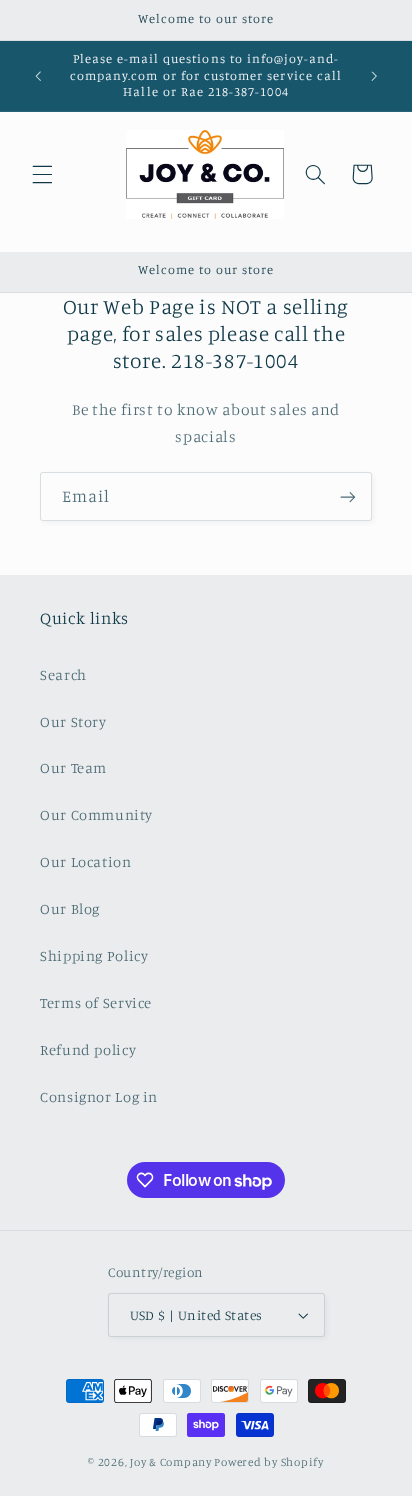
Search (63, 674)
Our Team (73, 767)
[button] (42, 174)
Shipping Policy (94, 955)
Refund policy (88, 1049)
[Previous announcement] (38, 76)
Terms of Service (96, 1002)
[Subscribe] (348, 496)
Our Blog (70, 908)
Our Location (86, 861)
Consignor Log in (99, 1096)
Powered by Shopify (268, 1462)
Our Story (73, 721)
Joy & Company (171, 1462)
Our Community (96, 814)
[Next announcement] (374, 76)
